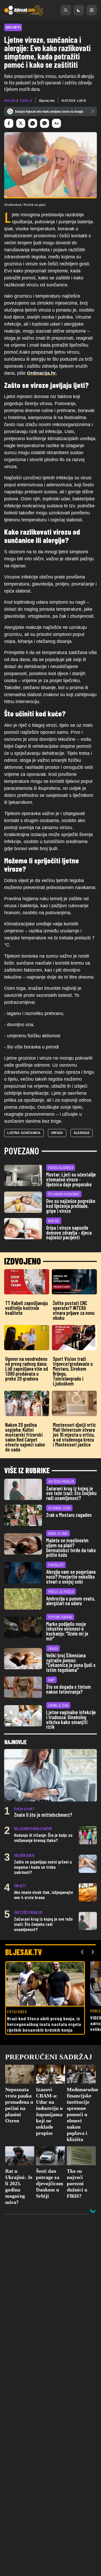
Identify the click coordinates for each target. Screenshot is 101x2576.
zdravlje (26, 100)
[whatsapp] (33, 123)
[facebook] (9, 123)
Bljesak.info (47, 100)
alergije (82, 1133)
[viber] (45, 123)
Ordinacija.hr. (42, 373)
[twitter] (21, 123)
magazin (10, 100)
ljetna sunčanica (24, 1133)
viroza (57, 1133)
